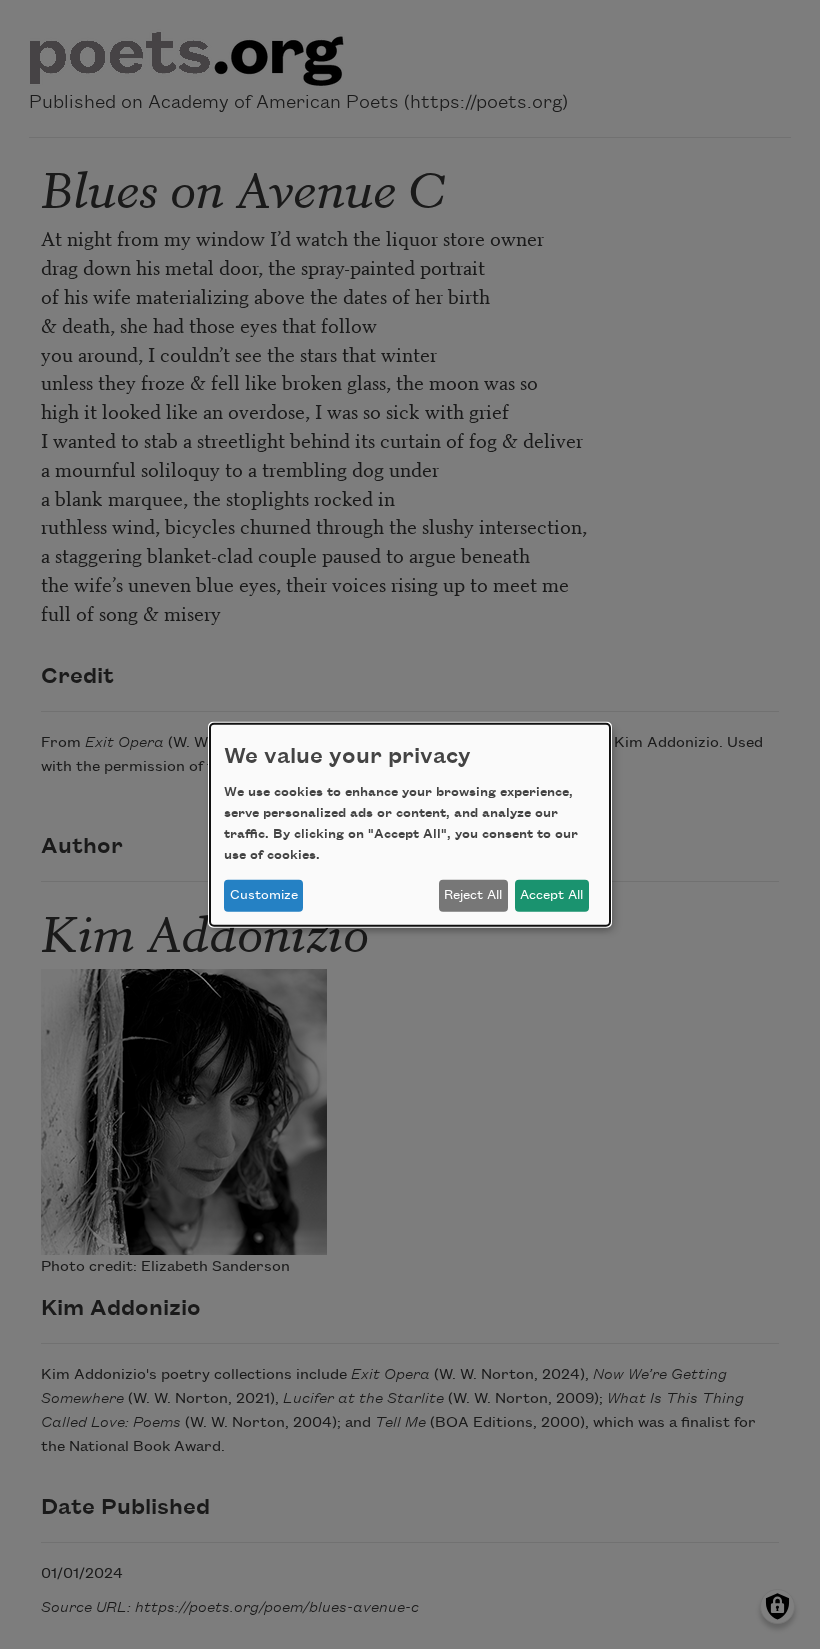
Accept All (551, 895)
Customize (264, 895)
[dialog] (410, 824)
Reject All (473, 895)
